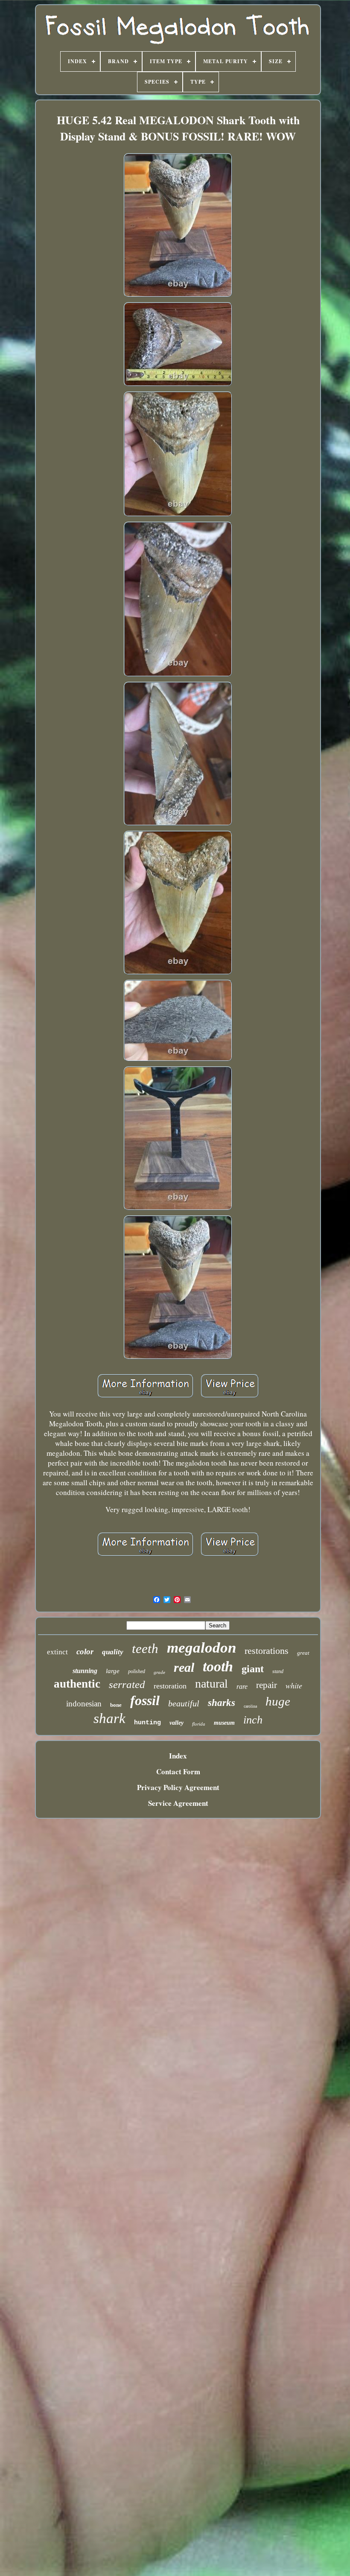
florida (199, 1724)
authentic (77, 1684)
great (303, 1653)
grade (159, 1672)
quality (113, 1652)
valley (176, 1723)
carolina (250, 1706)
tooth (218, 1666)
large (113, 1671)
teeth (145, 1649)
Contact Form (178, 1771)
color (85, 1652)
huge (278, 1701)
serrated (127, 1684)
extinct (57, 1652)
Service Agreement (178, 1803)
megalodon (201, 1648)
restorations (267, 1651)
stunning (85, 1671)
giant (253, 1669)
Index (178, 1756)
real (184, 1667)
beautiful (184, 1703)
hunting (147, 1723)
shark (109, 1718)
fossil (145, 1700)
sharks (222, 1703)
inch (253, 1720)
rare (242, 1687)
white (294, 1685)
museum (224, 1723)
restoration (170, 1686)
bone (116, 1705)
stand (278, 1671)
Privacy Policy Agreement (178, 1787)
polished (137, 1671)
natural (211, 1684)
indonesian (84, 1704)
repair (267, 1685)
